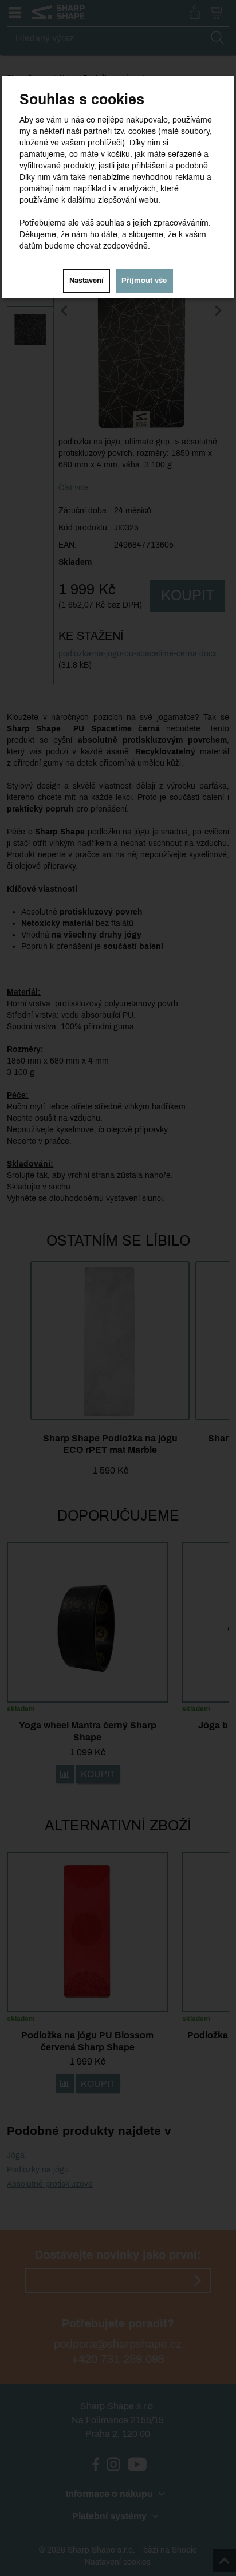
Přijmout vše (144, 281)
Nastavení (86, 281)
